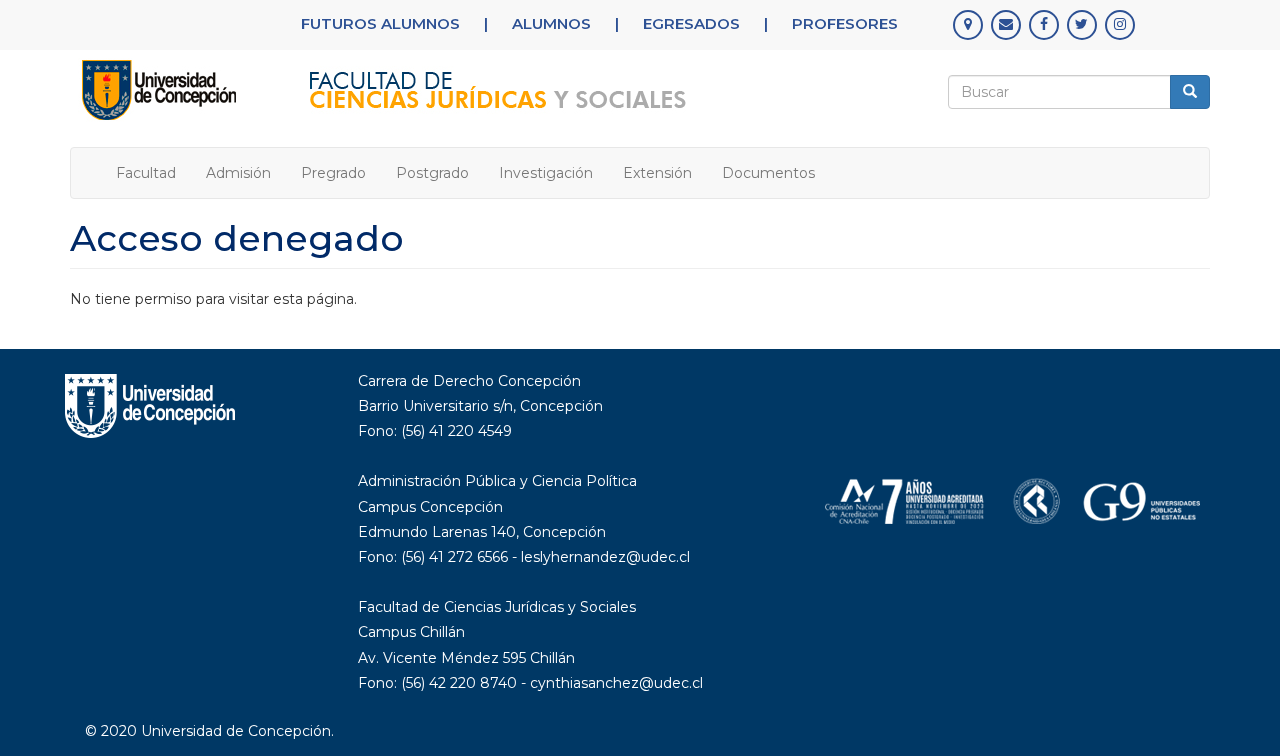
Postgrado (432, 173)
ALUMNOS (551, 23)
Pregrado (333, 173)
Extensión (657, 173)
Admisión (238, 173)
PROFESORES (845, 23)
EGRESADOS (691, 23)
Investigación (546, 173)
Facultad (146, 173)
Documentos (768, 173)
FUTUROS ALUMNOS (380, 23)
